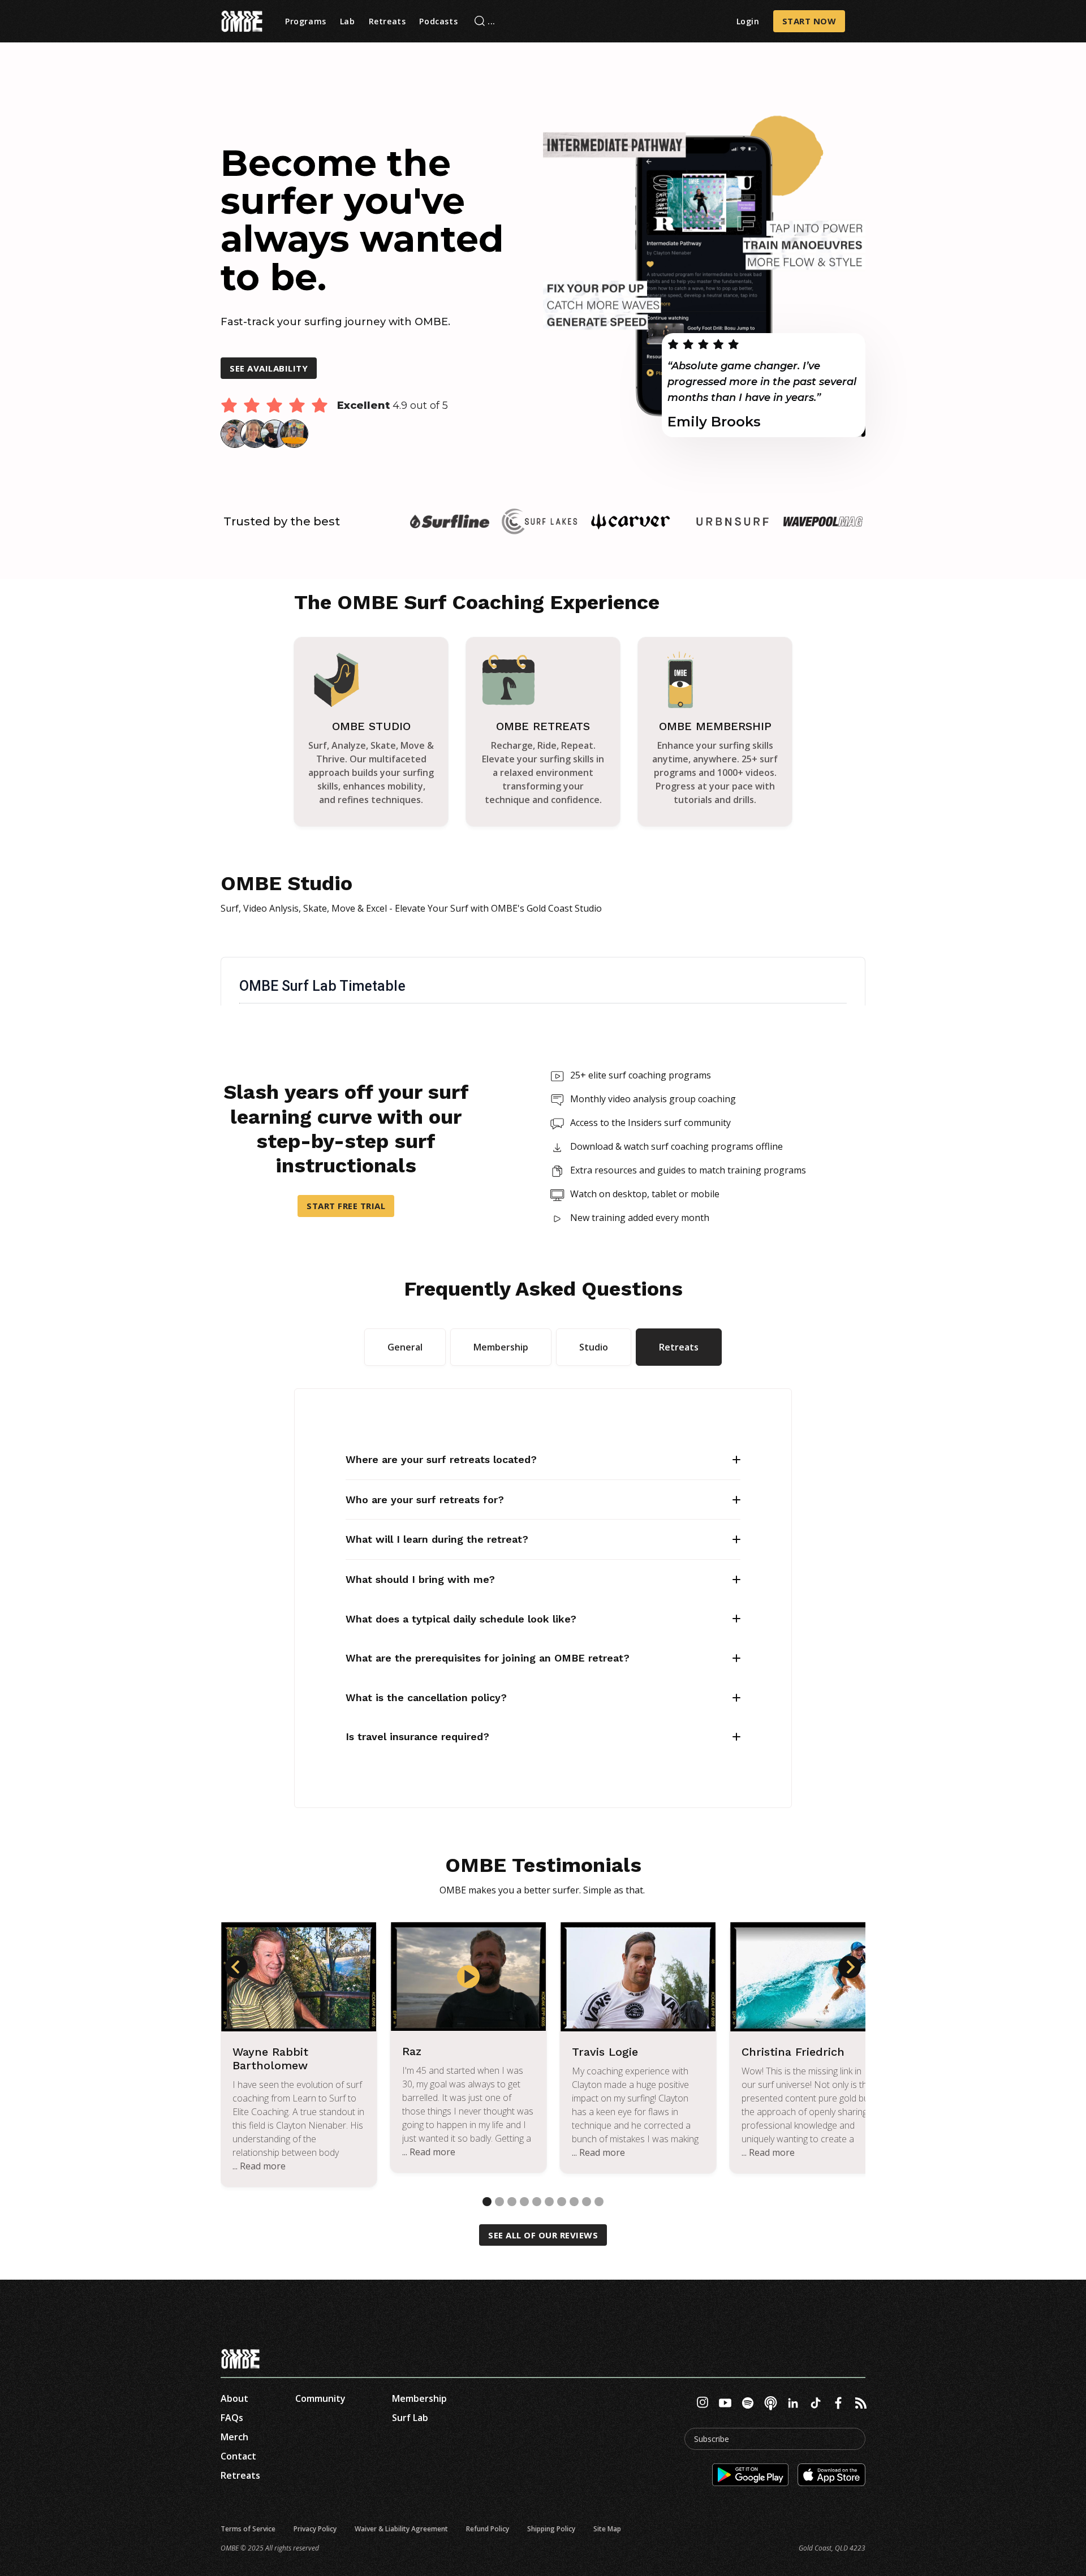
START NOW (809, 21)
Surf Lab (410, 2418)
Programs (306, 21)
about (234, 2398)
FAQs (232, 2418)
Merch (234, 2437)
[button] (236, 1967)
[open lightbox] (468, 1977)
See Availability (269, 368)
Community (320, 2398)
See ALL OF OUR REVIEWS (543, 2235)
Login (748, 21)
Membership (419, 2398)
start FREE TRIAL (346, 1206)
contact (238, 2456)
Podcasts (438, 21)
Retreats (387, 21)
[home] (242, 21)
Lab (348, 21)
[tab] (405, 1347)
